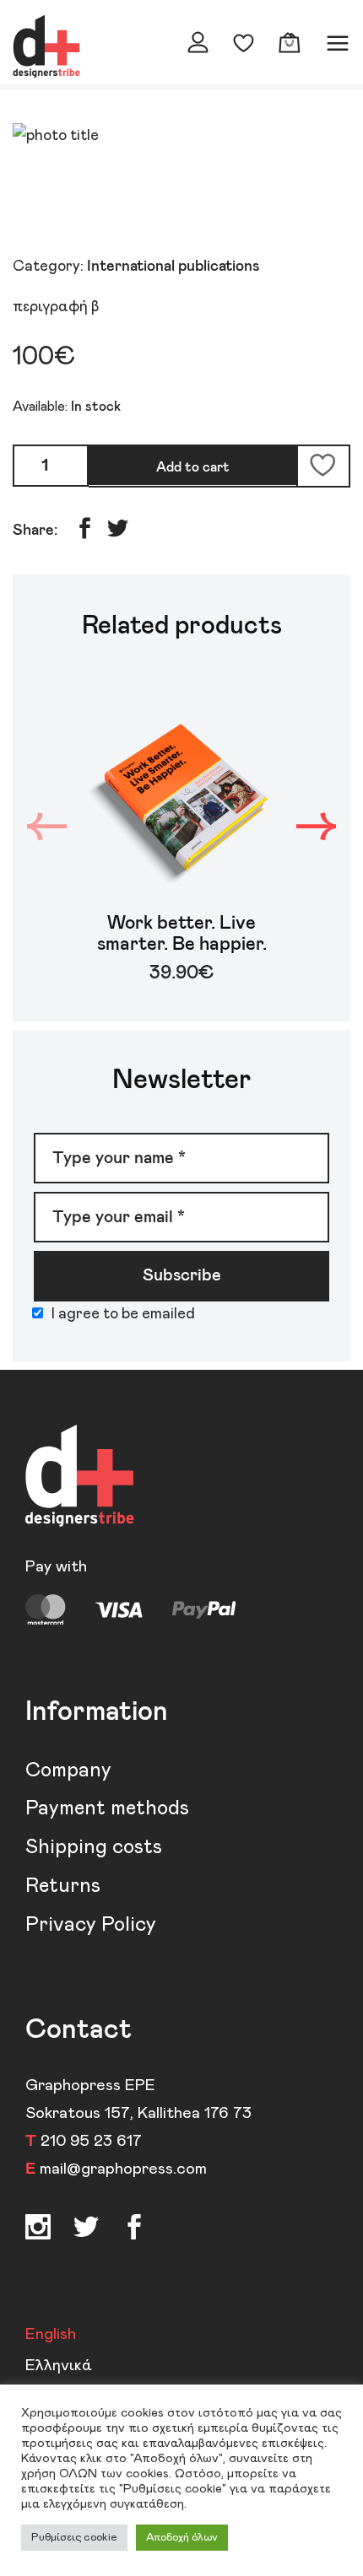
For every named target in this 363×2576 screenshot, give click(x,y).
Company (68, 1770)
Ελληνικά (59, 2366)
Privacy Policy (91, 1925)
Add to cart (193, 467)
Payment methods (107, 1808)
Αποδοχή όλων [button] (182, 2538)
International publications (173, 267)
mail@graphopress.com (123, 2169)
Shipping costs (94, 1847)
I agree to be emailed (123, 1314)
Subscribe (182, 1275)
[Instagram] (38, 2230)
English (51, 2334)
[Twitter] (134, 2230)
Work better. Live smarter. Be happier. (182, 934)
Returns (63, 1886)
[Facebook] (86, 2230)
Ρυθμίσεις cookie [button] (74, 2538)
